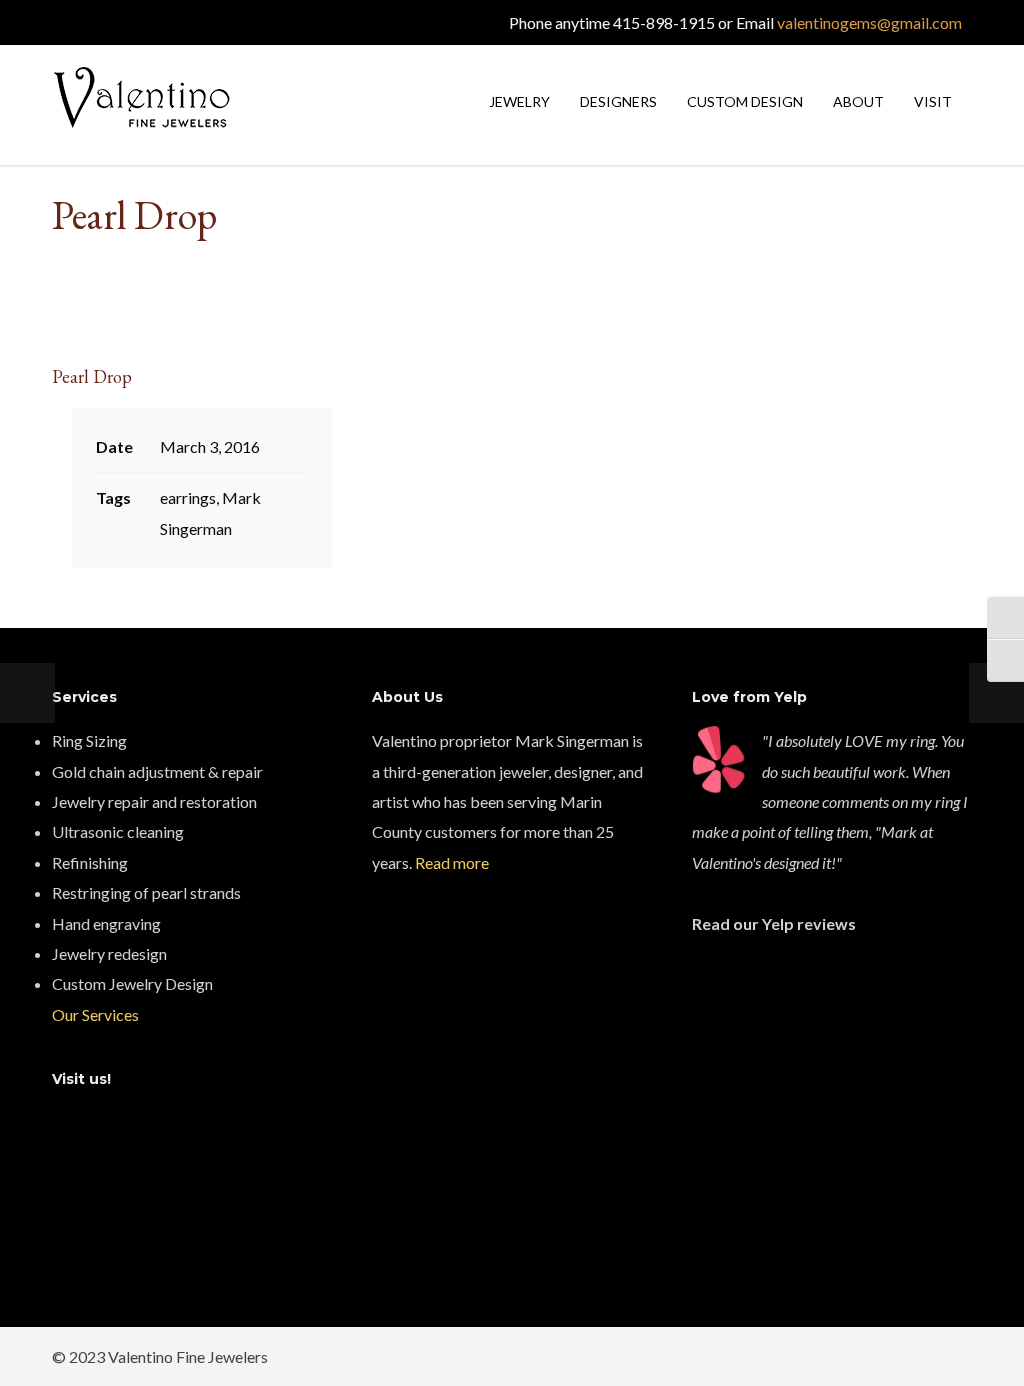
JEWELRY (519, 101)
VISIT (933, 101)
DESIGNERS (618, 101)
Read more (452, 862)
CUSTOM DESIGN (745, 101)
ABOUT (858, 101)
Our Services (95, 1014)
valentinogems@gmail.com (869, 22)
